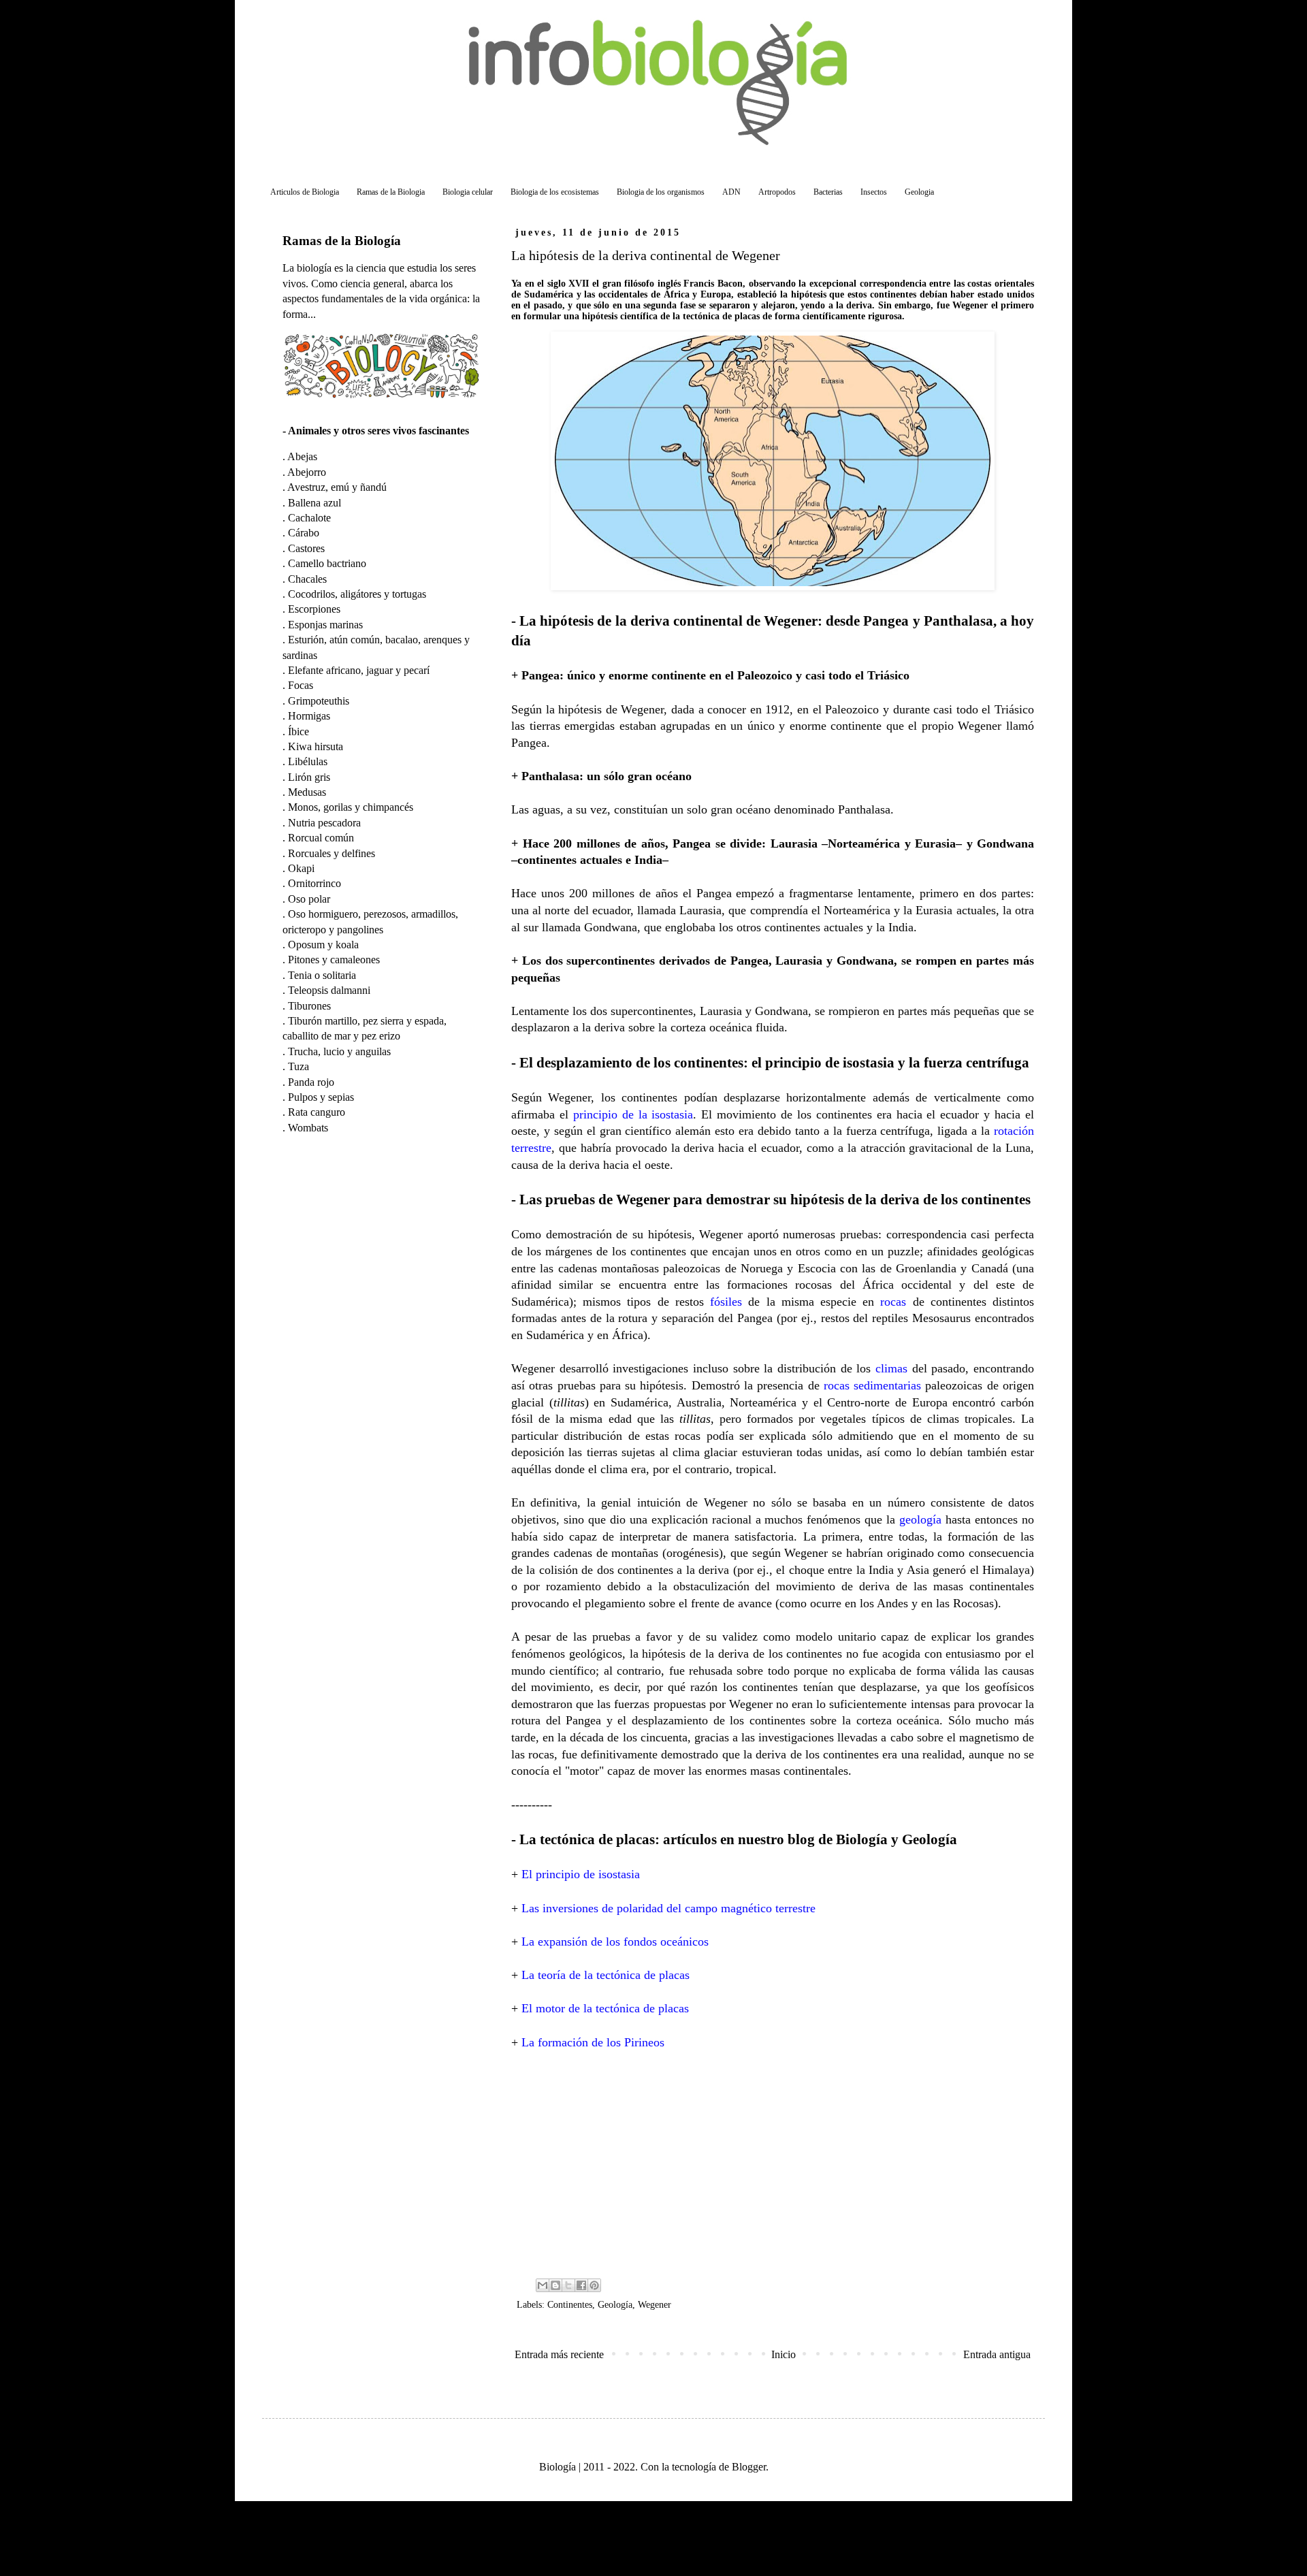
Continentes (570, 2304)
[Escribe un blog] (555, 2285)
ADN (731, 192)
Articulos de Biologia (305, 192)
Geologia (919, 192)
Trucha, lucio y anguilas (339, 1051)
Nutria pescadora (324, 823)
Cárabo (304, 533)
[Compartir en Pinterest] (594, 2285)
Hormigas (309, 716)
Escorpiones (314, 609)
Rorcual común (321, 838)
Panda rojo (311, 1082)
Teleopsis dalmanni (329, 990)
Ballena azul (314, 503)
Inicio (784, 2354)
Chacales (307, 579)
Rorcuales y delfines (332, 853)
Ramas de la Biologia (391, 192)
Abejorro (307, 472)
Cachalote (309, 518)
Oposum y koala (323, 945)
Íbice (298, 731)
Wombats (308, 1128)
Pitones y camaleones (334, 960)
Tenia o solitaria (322, 975)
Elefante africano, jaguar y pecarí (359, 670)
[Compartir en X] (568, 2285)
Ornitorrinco (314, 883)
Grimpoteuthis (319, 701)
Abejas (302, 456)
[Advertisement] (773, 2163)
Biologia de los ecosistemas (555, 192)
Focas (301, 685)
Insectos (874, 192)
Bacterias (828, 192)
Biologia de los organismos (661, 192)
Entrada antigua (997, 2354)
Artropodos (777, 192)
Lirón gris (309, 777)
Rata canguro (317, 1112)
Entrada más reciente (559, 2354)
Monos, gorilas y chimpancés (351, 807)
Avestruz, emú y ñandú (337, 487)
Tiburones (309, 1006)
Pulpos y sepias (321, 1097)
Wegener (655, 2304)
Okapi (301, 868)
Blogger (749, 2467)
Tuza (298, 1066)
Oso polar (309, 899)
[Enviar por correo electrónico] (543, 2285)
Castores (306, 548)
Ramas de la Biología (342, 241)
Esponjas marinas (325, 625)
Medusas (307, 792)
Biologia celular (468, 192)
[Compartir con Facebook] (581, 2285)
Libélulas (308, 761)
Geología (615, 2304)
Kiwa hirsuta (316, 746)
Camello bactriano (327, 563)
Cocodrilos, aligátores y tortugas (357, 594)
